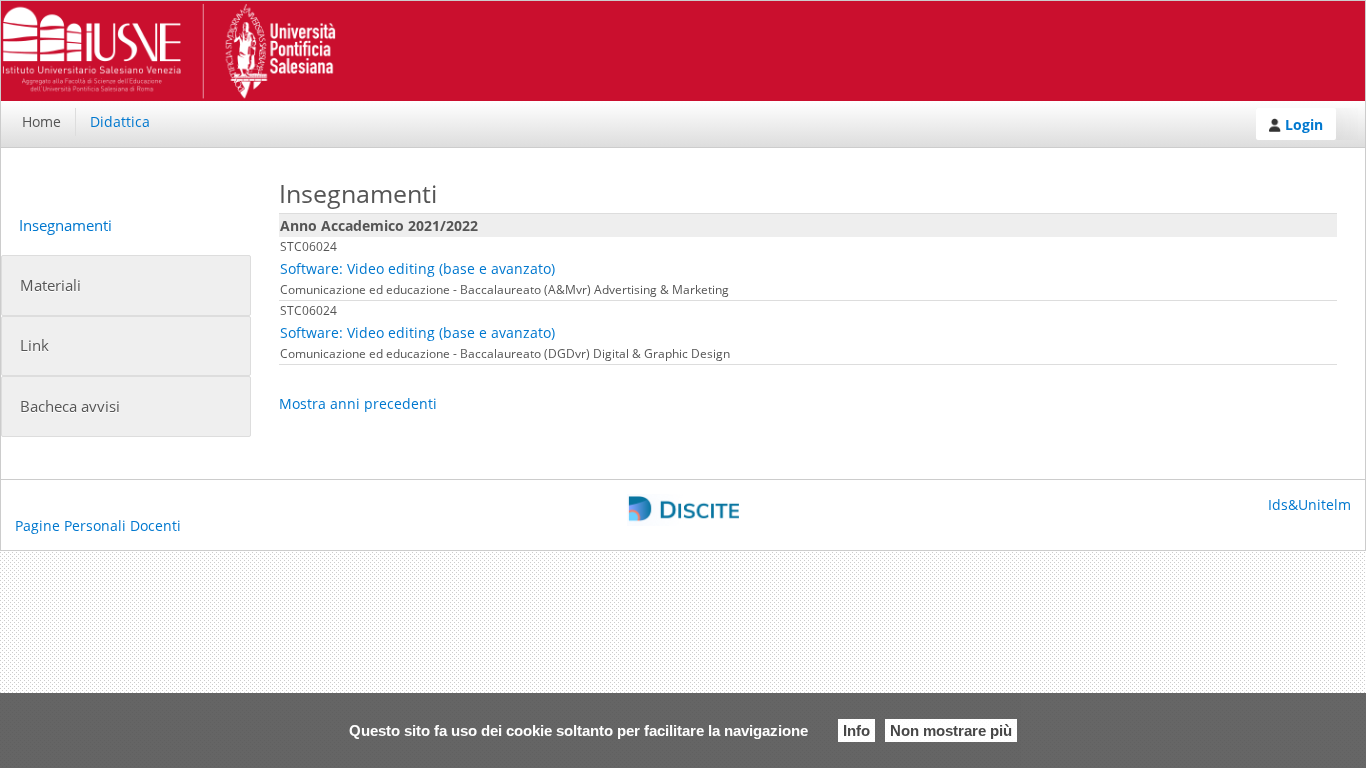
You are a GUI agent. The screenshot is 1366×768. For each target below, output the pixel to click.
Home (41, 121)
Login (1302, 124)
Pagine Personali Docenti (98, 525)
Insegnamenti (65, 225)
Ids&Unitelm (1309, 504)
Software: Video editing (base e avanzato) (417, 268)
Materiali (50, 285)
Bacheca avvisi (70, 406)
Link (34, 345)
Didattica (120, 121)
